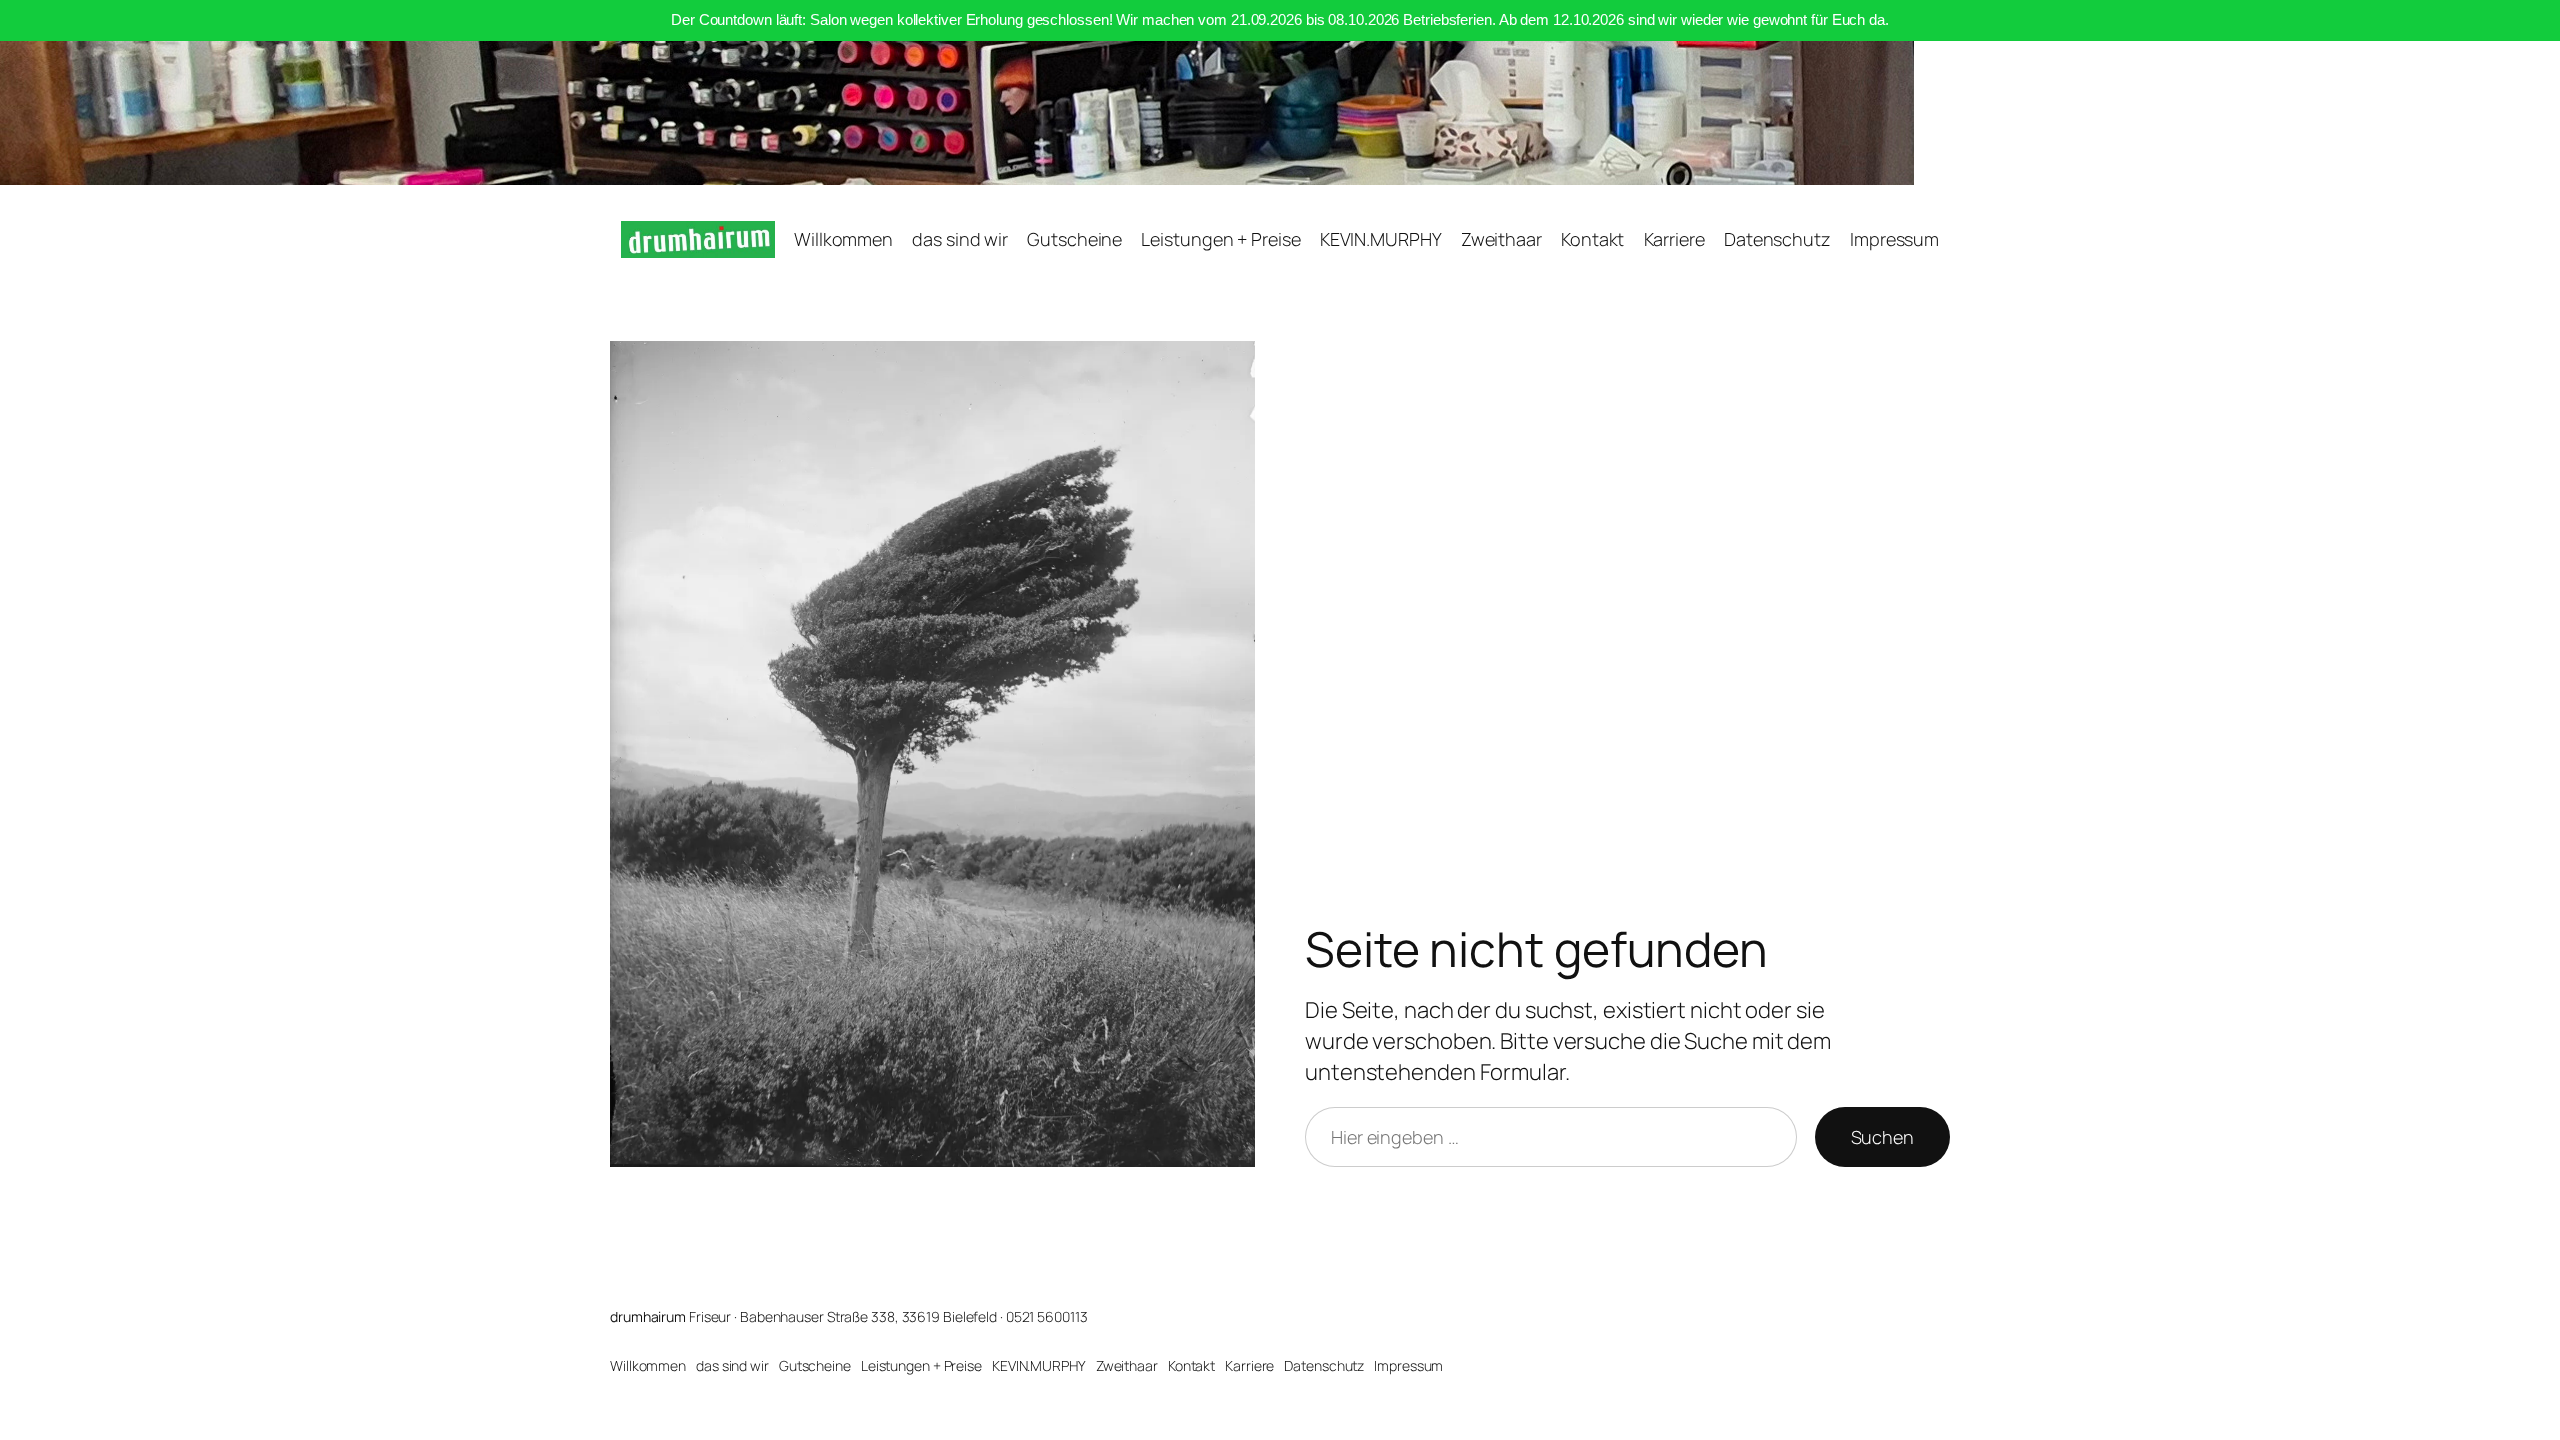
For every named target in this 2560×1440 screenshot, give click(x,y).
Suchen (1882, 1137)
